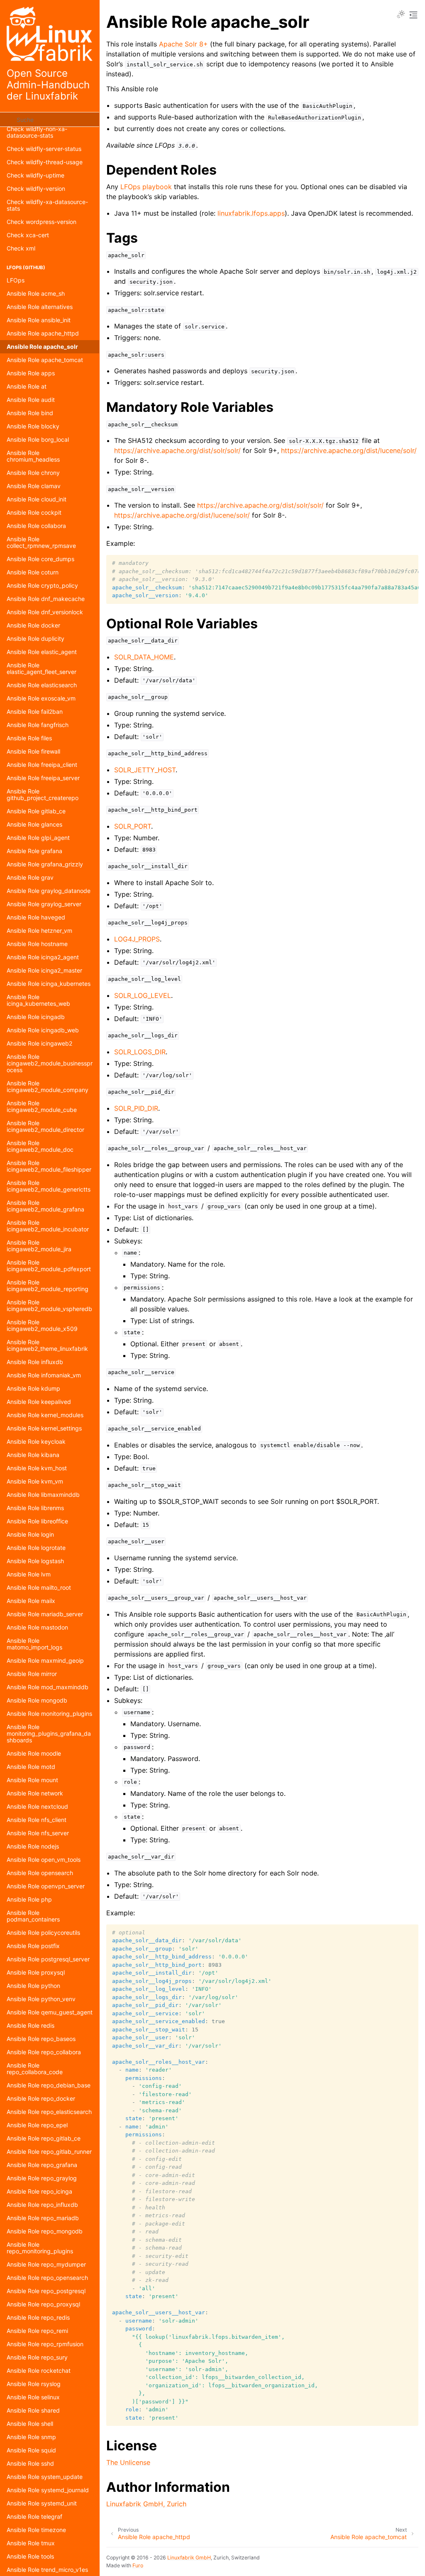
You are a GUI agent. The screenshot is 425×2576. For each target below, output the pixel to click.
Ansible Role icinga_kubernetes (49, 984)
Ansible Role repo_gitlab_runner (49, 2152)
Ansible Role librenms (35, 1508)
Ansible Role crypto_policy (42, 585)
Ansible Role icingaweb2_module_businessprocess (50, 1063)
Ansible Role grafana (34, 851)
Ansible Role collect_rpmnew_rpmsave (41, 542)
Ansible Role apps (31, 373)
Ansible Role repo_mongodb (45, 2231)
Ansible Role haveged (36, 917)
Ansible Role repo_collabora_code (35, 2069)
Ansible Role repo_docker (41, 2098)
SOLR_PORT (133, 826)
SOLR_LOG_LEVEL (143, 995)
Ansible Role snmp (31, 2437)
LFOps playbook (146, 187)
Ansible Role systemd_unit (42, 2503)
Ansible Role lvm (29, 1574)
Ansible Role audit (31, 400)
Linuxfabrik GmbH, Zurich (146, 2504)
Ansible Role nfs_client (37, 1820)
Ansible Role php (29, 1899)
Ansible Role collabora (36, 526)
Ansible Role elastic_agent (42, 652)
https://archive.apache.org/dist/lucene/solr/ (349, 450)
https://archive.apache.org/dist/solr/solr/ (177, 450)
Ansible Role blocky (33, 426)
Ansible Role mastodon (37, 1627)
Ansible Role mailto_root (39, 1587)
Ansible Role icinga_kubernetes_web (38, 1000)
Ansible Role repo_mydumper (46, 2264)
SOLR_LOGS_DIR (140, 1052)
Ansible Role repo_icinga (39, 2191)
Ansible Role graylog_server (44, 904)
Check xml (21, 248)
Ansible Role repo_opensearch (47, 2278)
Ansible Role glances (34, 824)
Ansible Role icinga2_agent (43, 957)
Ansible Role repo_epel (37, 2125)
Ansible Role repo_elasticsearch (49, 2112)
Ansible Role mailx (31, 1601)
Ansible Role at (27, 386)
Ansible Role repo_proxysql (43, 2304)
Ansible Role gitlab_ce (36, 811)
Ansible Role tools (30, 2556)
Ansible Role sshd (30, 2463)
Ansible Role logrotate (36, 1548)
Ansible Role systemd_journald (48, 2490)
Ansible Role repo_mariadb (43, 2218)
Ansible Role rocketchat (39, 2370)
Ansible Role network (35, 1793)
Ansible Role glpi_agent (38, 838)
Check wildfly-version (36, 189)
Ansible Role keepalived (39, 1402)
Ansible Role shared (33, 2410)
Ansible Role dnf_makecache (46, 599)
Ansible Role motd (31, 1767)
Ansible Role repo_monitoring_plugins (40, 2248)
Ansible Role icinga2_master (44, 970)
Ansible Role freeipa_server (43, 778)
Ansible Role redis (31, 2025)
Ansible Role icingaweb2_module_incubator (48, 1226)
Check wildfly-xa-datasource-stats (47, 205)
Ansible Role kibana (33, 1455)
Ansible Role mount (32, 1780)
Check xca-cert (28, 235)
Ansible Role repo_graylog (42, 2178)
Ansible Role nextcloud (37, 1806)
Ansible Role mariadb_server (45, 1614)
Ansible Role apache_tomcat (45, 360)
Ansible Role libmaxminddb (43, 1495)
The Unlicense (128, 2462)
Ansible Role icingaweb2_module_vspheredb (49, 1305)
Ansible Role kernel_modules (45, 1415)
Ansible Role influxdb (35, 1362)
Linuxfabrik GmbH (189, 2558)
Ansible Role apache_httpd (43, 333)
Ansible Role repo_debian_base (49, 2085)
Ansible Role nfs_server (38, 1833)
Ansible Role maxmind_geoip (45, 1660)
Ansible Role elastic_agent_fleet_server (42, 668)
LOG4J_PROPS (137, 939)
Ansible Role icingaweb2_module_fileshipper (49, 1166)
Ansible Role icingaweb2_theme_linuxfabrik (47, 1345)
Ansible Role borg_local (38, 439)
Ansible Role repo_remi (37, 2331)
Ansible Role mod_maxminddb (48, 1687)
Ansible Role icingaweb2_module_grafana (45, 1206)
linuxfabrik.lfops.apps (251, 213)
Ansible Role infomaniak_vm (44, 1375)
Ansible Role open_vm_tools (44, 1860)
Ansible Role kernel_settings (44, 1428)
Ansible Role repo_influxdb (42, 2205)
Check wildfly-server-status (44, 149)
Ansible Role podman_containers (33, 1916)
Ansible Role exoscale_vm (41, 698)
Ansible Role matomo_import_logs (34, 1644)
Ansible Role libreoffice (37, 1521)
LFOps (16, 280)
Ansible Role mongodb (37, 1700)
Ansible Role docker (33, 625)
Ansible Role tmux (31, 2543)
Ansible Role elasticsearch (42, 685)
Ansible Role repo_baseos (41, 2039)
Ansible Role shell (30, 2424)
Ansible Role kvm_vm (35, 1481)
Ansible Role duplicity (35, 639)
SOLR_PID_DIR (136, 1108)
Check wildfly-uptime (35, 175)
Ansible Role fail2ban (35, 712)
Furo (138, 2565)
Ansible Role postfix (33, 1946)
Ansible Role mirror (32, 1674)
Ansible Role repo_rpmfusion (45, 2344)
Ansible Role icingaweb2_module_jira (39, 1246)
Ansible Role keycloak (36, 1441)
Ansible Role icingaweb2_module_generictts (49, 1186)
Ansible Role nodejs (33, 1846)
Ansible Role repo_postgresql (46, 2291)
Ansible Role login (30, 1534)
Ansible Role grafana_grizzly (45, 864)
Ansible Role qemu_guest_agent (50, 2012)
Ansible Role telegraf (34, 2516)
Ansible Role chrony (33, 473)
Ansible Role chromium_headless (33, 456)
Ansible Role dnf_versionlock (45, 612)
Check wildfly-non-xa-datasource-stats (37, 132)
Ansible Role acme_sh (36, 293)
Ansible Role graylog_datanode (49, 891)
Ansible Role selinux (33, 2397)
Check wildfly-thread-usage (45, 162)
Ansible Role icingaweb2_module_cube (42, 1106)
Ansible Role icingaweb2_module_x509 (42, 1325)
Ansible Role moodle (34, 1753)
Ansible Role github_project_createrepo (43, 794)
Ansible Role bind (30, 413)
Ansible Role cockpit (34, 512)
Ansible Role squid (31, 2450)
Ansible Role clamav (34, 486)
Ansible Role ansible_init (39, 320)
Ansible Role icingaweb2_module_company (48, 1086)
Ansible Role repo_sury (37, 2357)
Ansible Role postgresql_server (48, 1959)
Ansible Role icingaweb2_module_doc (40, 1146)
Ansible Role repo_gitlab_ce (44, 2138)
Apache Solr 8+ (183, 44)
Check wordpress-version (42, 222)
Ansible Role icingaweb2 (39, 1043)
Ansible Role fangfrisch (38, 725)
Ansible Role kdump (33, 1388)
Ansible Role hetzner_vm (39, 930)
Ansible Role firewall (33, 751)
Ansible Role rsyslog (34, 2384)
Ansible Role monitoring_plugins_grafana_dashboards (49, 1733)
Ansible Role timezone (36, 2530)
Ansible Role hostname (37, 944)
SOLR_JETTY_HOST (145, 770)
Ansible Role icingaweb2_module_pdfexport (49, 1266)
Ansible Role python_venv (41, 1999)
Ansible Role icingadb (36, 1017)
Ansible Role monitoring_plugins (49, 1714)
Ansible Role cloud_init (37, 499)
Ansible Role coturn (33, 572)
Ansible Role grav (30, 877)
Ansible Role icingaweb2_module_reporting (48, 1286)
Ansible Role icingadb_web (43, 1030)
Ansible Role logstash (35, 1561)
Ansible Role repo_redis (38, 2317)
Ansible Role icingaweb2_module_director (45, 1126)
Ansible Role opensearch (40, 1873)
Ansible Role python (33, 1986)
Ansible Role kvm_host (37, 1468)
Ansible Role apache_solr (42, 347)
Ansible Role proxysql (36, 1972)
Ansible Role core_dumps (40, 559)
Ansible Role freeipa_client (42, 765)
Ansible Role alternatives (40, 307)
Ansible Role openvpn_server (46, 1886)
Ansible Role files (29, 738)
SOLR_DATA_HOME (144, 657)
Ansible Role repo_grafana (42, 2165)
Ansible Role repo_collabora (44, 2052)
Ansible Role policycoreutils (43, 1933)
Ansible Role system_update (45, 2477)
